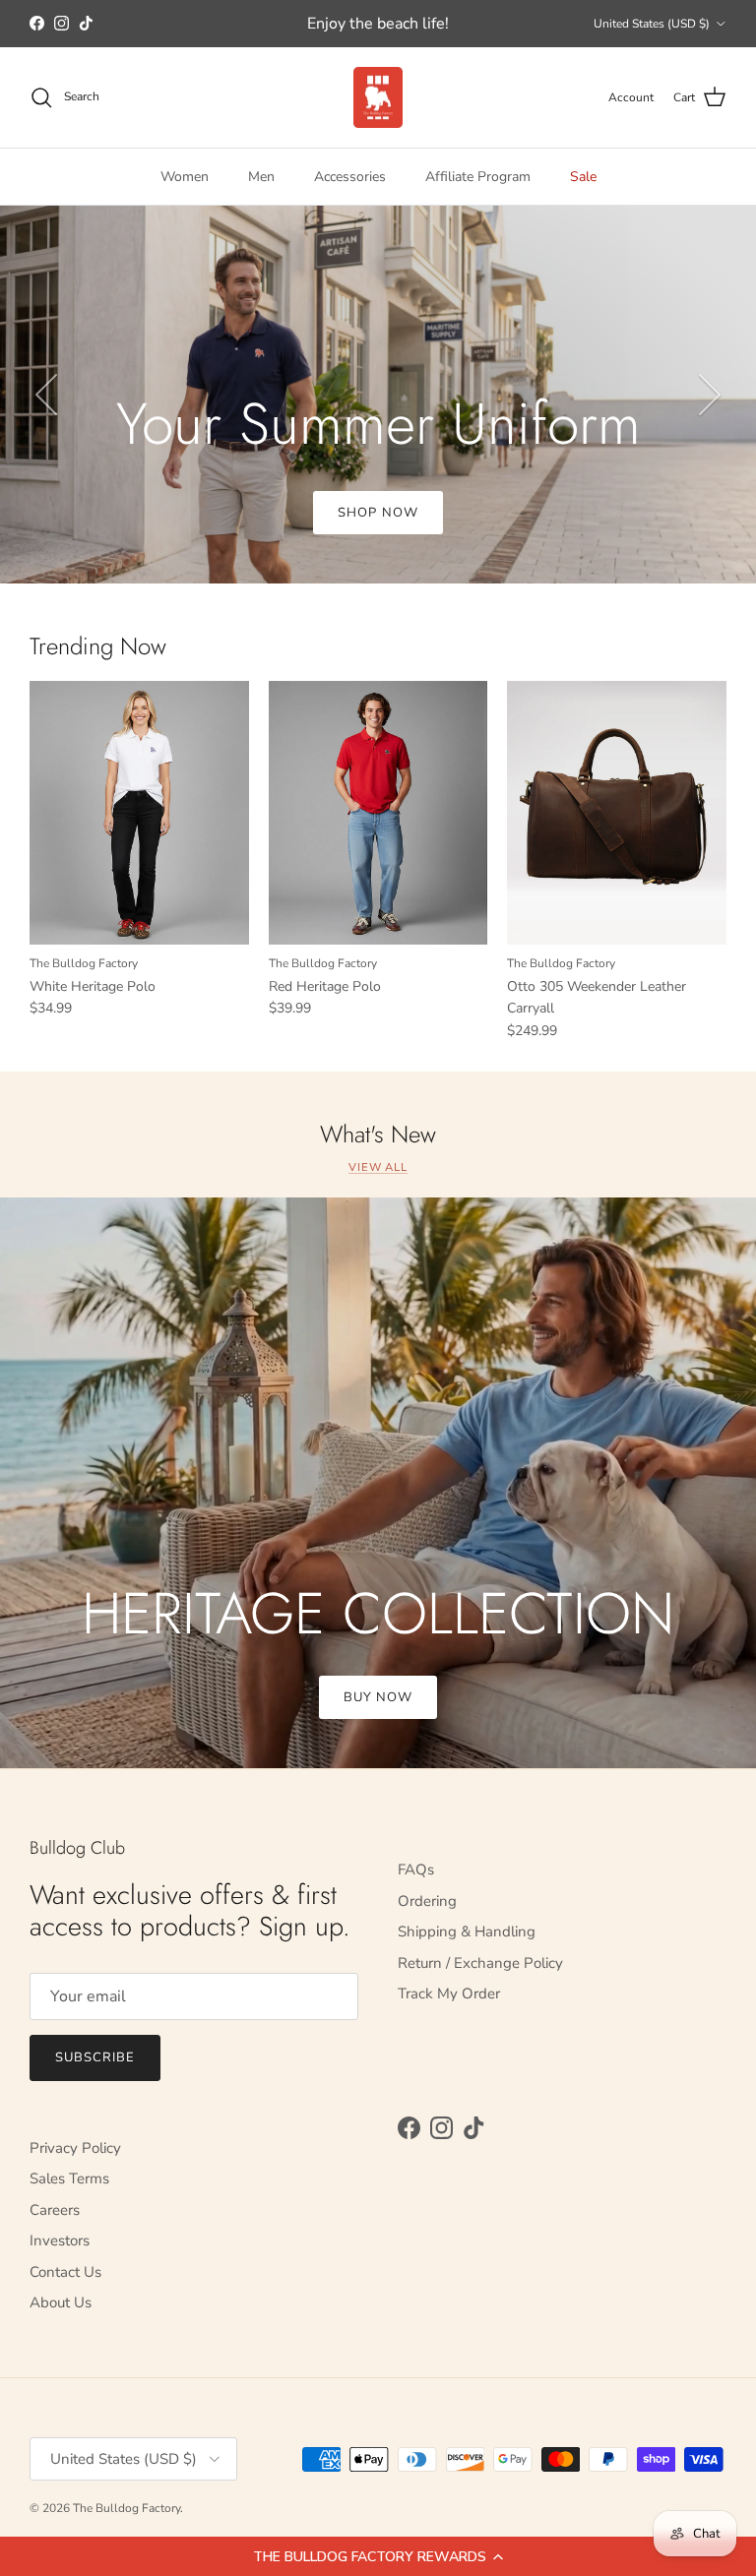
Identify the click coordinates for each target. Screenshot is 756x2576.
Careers (55, 2210)
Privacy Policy (75, 2148)
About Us (61, 2302)
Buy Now (378, 1697)
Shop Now (378, 513)
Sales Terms (69, 2178)
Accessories (350, 177)
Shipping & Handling (467, 1932)
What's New (378, 1135)
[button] (378, 2556)
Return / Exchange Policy (480, 1963)
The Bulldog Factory (126, 2508)
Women (185, 177)
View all (378, 1167)
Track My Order (449, 1993)
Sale (583, 177)
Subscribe (95, 2057)
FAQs (416, 1870)
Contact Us (65, 2272)
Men (261, 177)
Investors (60, 2240)
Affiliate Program (478, 177)
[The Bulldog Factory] (378, 98)
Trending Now (98, 647)
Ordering (427, 1901)
